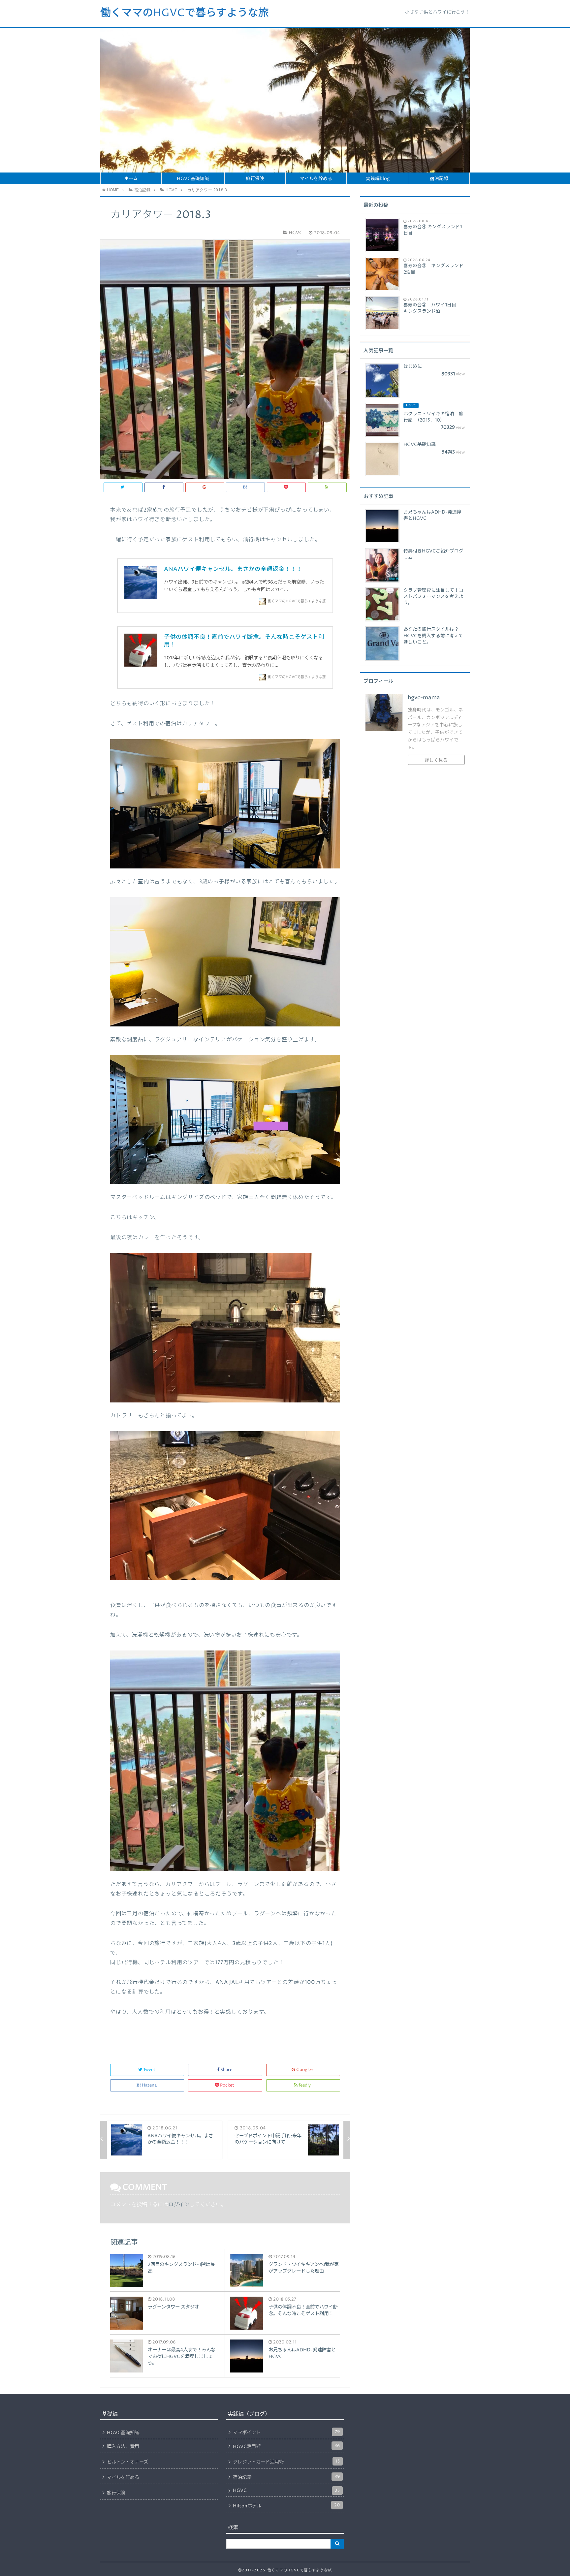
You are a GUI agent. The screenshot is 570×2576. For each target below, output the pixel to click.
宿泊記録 (439, 179)
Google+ (305, 2070)
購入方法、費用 (123, 2447)
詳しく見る (436, 760)
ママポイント (286, 2433)
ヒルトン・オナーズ (127, 2462)
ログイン (179, 2205)
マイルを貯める (316, 179)
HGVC (286, 2491)
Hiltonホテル (286, 2506)
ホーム (131, 179)
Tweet (149, 2070)
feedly (305, 2085)
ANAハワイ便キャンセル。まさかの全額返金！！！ (233, 569)
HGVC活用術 (286, 2446)
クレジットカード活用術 (286, 2462)
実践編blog (378, 179)
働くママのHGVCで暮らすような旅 (185, 13)
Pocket (227, 2085)
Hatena (149, 2085)
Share (226, 2070)
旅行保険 (255, 179)
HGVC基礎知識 (193, 179)
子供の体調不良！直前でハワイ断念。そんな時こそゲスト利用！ (244, 641)
